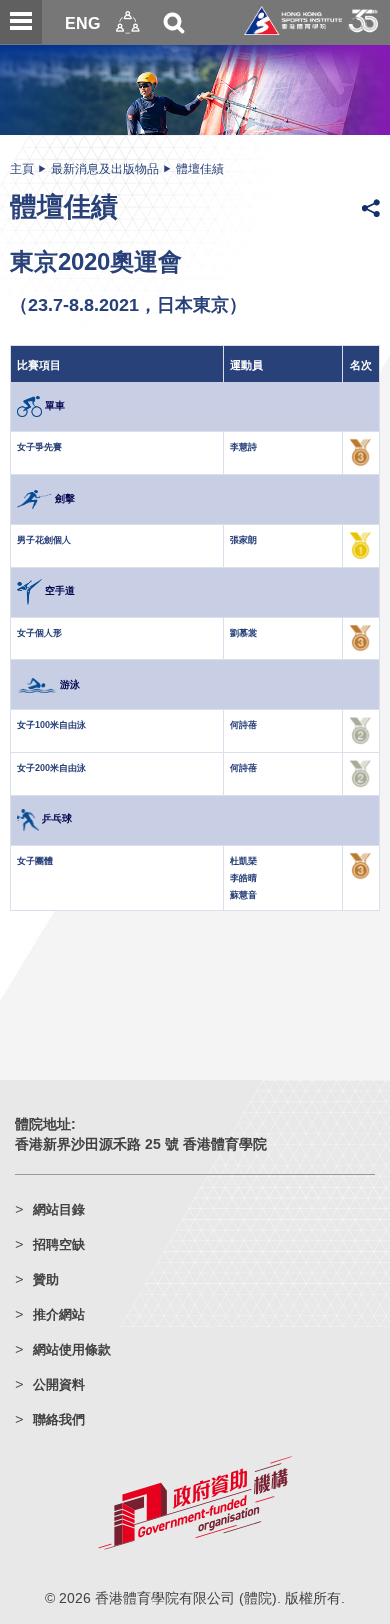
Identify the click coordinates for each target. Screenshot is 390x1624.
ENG (82, 23)
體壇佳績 (200, 169)
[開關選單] (21, 22)
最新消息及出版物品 (105, 169)
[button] (128, 22)
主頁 (22, 169)
